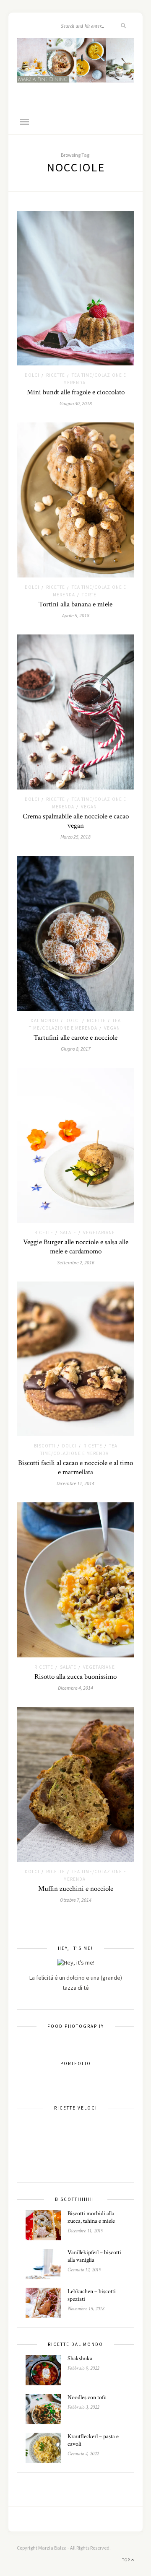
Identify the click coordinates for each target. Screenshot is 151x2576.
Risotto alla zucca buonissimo (75, 1677)
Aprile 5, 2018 (76, 615)
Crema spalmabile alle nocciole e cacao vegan (76, 821)
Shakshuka (80, 2359)
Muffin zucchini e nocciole (76, 1889)
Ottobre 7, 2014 (76, 1900)
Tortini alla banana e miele (75, 604)
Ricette (56, 375)
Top (127, 2560)
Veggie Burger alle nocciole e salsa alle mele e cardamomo (76, 1247)
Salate (68, 1232)
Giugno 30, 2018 (76, 403)
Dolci (32, 375)
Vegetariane (99, 1232)
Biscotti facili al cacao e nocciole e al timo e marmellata (75, 1468)
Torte (89, 595)
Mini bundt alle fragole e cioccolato (76, 392)
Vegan (89, 807)
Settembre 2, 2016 (76, 1262)
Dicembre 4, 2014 (75, 1688)
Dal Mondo (45, 1020)
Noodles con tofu (87, 2397)
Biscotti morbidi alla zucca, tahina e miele (91, 2217)
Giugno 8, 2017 (76, 1049)
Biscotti (45, 1446)
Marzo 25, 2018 (75, 837)
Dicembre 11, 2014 (75, 1483)
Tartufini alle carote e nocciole (75, 1038)
